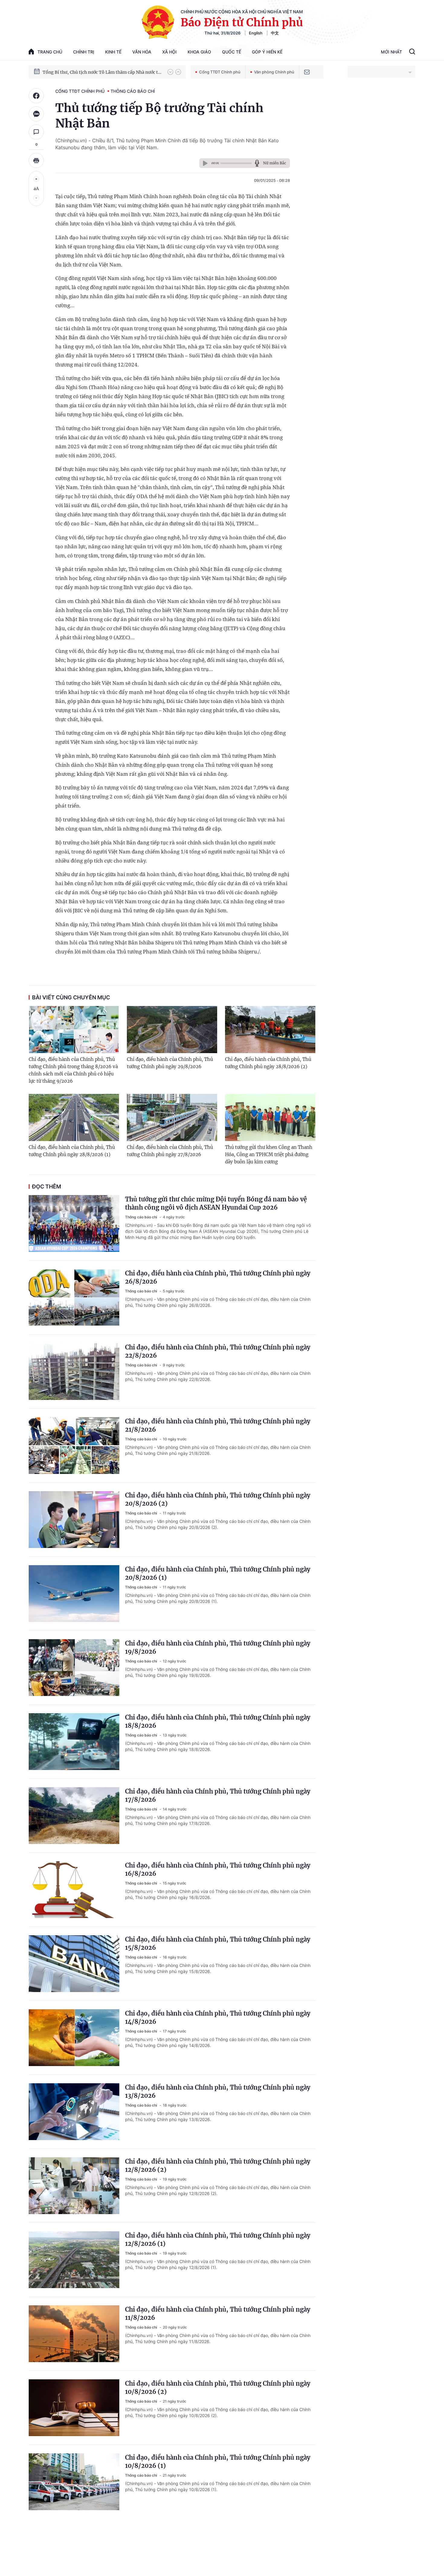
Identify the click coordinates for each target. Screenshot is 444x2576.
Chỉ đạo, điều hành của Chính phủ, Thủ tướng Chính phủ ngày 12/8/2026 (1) (218, 2239)
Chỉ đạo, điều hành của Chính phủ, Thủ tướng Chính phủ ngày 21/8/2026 (218, 1425)
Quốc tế (232, 52)
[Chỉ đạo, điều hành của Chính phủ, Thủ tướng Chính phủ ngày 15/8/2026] (74, 1964)
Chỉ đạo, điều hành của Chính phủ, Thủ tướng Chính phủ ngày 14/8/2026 (218, 2017)
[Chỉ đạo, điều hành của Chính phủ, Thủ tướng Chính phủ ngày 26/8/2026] (74, 1298)
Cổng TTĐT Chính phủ (220, 72)
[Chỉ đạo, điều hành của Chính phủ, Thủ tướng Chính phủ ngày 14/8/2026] (74, 2038)
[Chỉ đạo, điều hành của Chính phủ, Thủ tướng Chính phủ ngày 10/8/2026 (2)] (74, 2408)
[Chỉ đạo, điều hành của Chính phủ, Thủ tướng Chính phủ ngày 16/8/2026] (74, 1890)
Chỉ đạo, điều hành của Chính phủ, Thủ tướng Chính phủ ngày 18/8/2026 (218, 1721)
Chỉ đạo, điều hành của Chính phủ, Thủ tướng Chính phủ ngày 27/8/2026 (170, 1151)
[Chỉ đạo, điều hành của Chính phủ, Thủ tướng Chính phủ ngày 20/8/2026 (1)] (74, 1594)
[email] (307, 72)
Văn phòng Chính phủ (274, 72)
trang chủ (50, 52)
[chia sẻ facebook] (36, 96)
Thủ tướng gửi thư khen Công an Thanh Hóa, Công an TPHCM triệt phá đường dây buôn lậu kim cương (269, 1154)
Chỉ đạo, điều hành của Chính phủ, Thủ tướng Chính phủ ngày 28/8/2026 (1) (72, 1151)
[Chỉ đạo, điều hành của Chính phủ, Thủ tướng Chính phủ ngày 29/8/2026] (172, 1030)
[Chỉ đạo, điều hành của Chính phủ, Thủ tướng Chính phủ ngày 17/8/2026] (74, 1816)
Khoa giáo (199, 52)
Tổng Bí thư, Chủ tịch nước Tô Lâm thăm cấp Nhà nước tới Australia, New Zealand (102, 72)
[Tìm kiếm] (412, 52)
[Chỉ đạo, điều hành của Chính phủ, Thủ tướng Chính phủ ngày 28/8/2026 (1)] (74, 1117)
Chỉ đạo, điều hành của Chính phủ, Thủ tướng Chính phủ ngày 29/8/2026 (170, 1063)
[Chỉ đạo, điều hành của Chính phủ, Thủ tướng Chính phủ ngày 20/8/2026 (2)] (74, 1520)
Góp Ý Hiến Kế (267, 52)
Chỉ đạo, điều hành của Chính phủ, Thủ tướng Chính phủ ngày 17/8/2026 (218, 1795)
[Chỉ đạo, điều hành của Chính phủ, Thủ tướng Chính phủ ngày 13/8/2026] (74, 2112)
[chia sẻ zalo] (36, 114)
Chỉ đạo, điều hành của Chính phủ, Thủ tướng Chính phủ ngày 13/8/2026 (218, 2091)
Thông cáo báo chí (133, 91)
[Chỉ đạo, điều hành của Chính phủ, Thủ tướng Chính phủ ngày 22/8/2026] (74, 1372)
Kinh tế (113, 52)
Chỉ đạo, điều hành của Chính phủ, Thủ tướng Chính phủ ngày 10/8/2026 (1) (218, 2462)
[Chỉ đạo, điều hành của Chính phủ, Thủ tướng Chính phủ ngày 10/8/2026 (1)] (74, 2482)
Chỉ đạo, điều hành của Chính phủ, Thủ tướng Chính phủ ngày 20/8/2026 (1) (218, 1573)
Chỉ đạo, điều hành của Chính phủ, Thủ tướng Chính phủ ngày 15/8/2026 (218, 1943)
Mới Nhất (391, 52)
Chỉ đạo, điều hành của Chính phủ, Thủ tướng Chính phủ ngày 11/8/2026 (218, 2313)
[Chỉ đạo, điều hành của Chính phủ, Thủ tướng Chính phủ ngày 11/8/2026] (74, 2334)
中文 (275, 33)
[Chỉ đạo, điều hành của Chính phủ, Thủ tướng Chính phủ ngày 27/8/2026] (172, 1117)
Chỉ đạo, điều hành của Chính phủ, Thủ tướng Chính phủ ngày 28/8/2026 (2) (268, 1063)
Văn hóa (142, 52)
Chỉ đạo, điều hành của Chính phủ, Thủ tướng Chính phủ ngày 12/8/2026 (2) (218, 2165)
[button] (170, 72)
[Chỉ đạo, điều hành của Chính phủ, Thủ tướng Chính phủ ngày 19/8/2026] (74, 1668)
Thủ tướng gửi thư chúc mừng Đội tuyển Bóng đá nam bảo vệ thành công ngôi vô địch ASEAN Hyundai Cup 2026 (216, 1203)
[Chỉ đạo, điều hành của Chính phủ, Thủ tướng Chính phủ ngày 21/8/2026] (74, 1446)
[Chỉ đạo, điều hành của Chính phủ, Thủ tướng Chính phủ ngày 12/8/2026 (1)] (74, 2260)
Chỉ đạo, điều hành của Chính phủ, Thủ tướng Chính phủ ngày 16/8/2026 (218, 1869)
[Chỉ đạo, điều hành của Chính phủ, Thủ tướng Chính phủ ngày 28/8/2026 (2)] (270, 1030)
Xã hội (169, 52)
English (256, 33)
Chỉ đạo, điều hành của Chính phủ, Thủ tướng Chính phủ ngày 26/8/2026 (218, 1277)
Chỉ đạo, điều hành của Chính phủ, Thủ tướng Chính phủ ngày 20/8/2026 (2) (218, 1499)
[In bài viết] (36, 160)
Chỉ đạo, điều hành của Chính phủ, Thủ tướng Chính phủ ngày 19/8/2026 (218, 1647)
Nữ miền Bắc (275, 163)
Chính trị (84, 52)
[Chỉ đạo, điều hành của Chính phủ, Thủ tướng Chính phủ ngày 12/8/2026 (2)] (74, 2186)
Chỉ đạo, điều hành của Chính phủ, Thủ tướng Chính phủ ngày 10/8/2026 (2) (218, 2387)
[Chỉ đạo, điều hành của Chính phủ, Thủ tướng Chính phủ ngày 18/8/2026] (74, 1742)
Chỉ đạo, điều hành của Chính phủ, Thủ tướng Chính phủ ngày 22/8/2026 (218, 1351)
